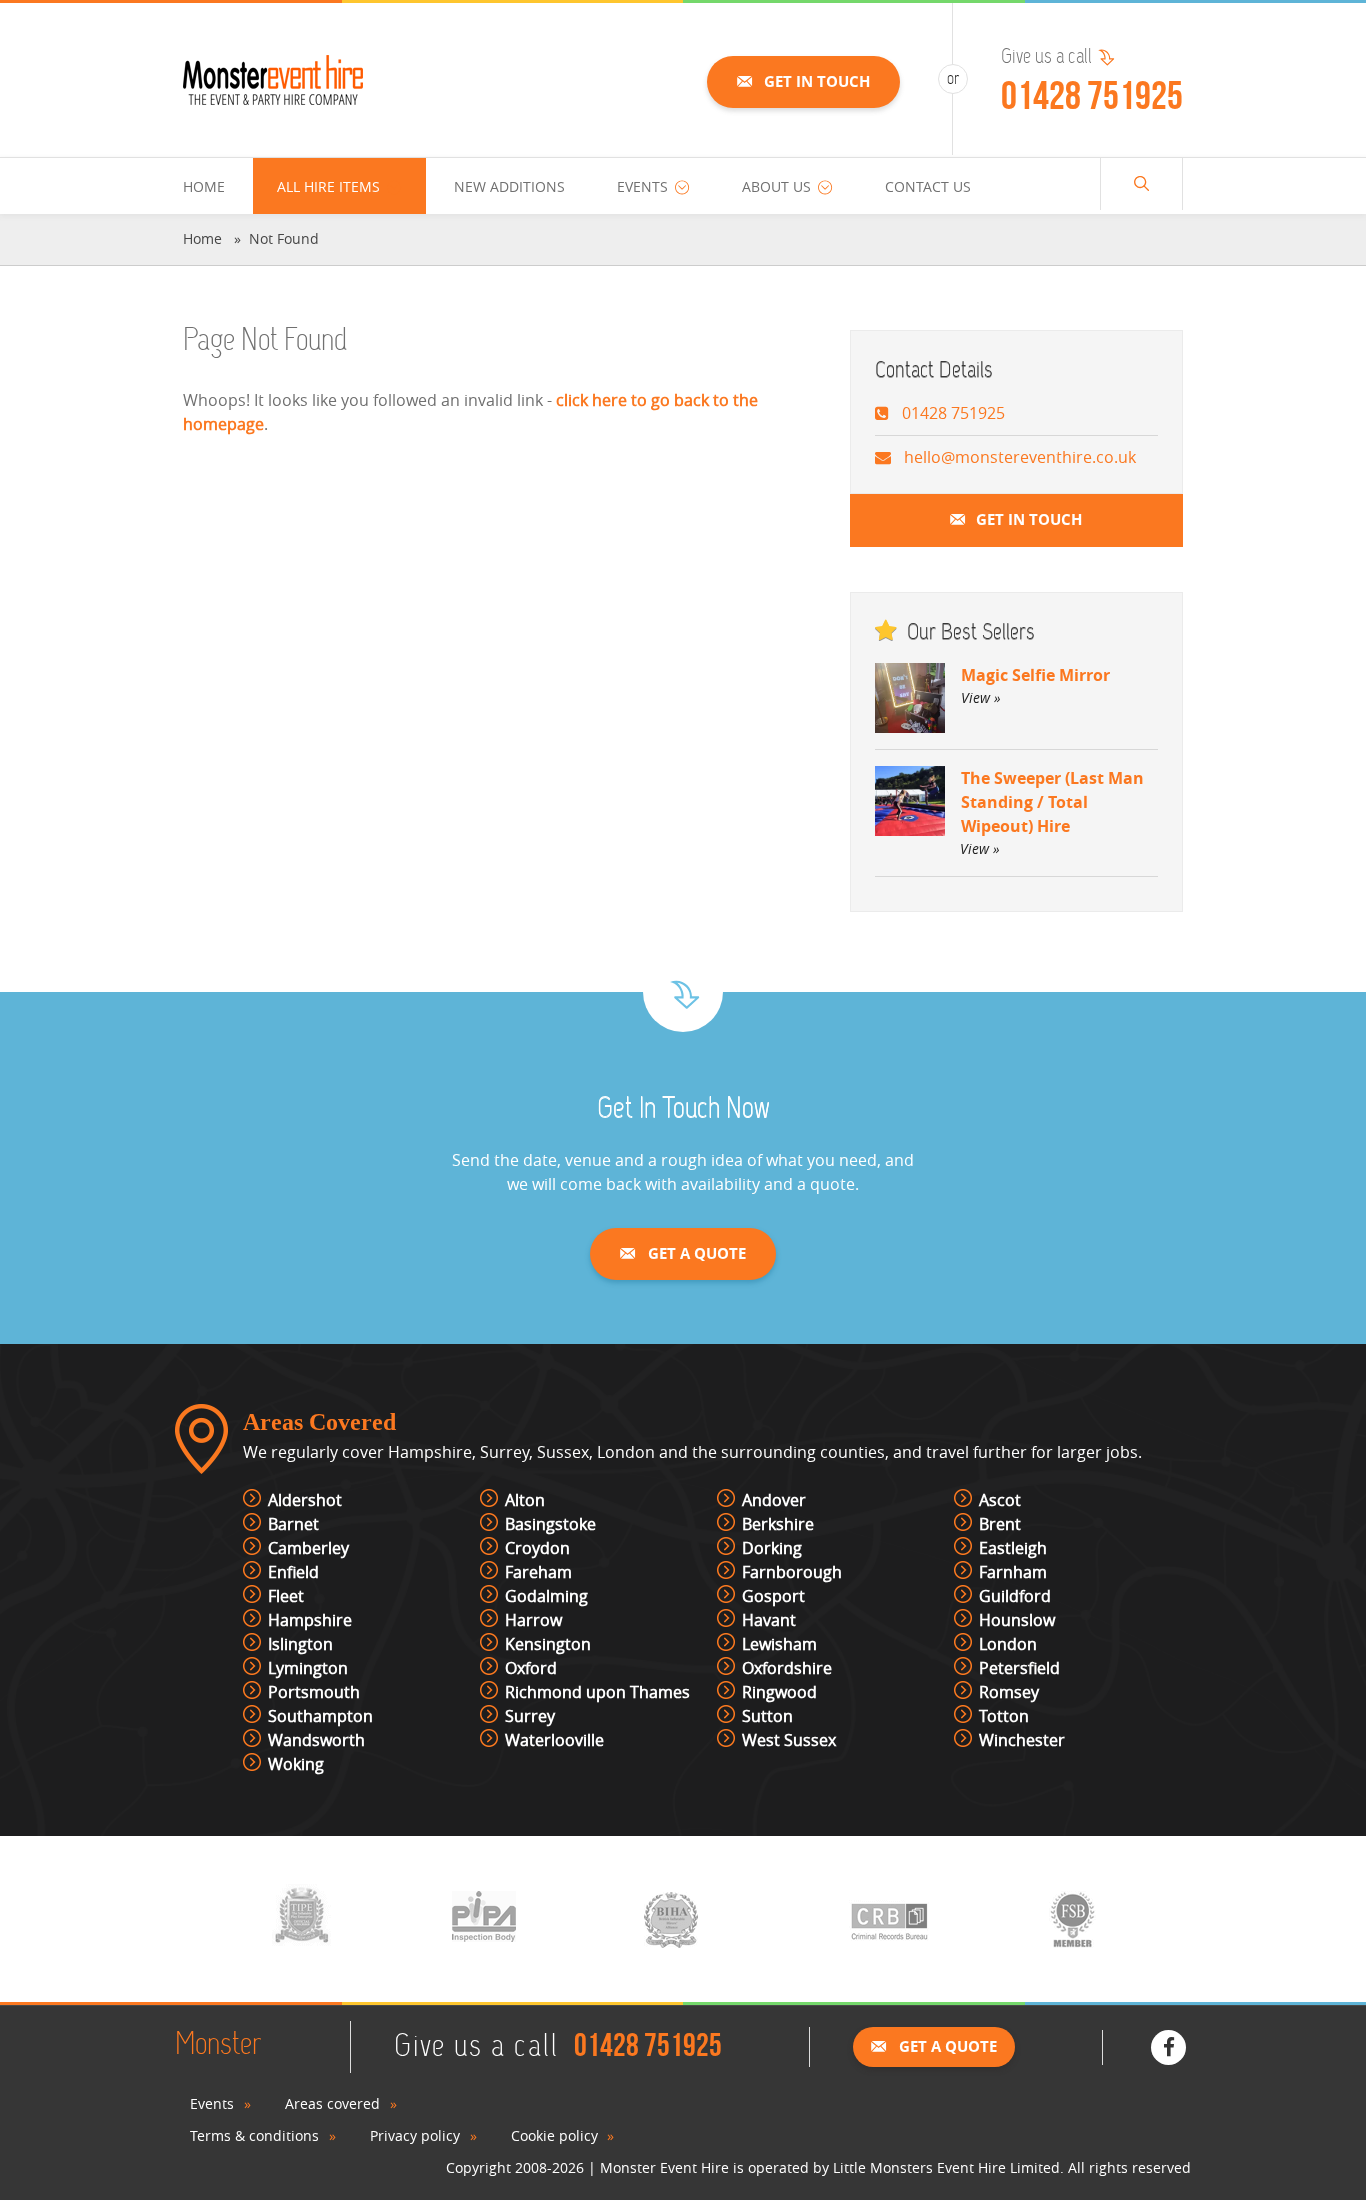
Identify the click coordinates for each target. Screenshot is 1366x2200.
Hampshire (310, 1620)
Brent (1000, 1524)
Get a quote (697, 1253)
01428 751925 (1092, 95)
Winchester (1022, 1740)
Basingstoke (550, 1524)
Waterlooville (554, 1740)
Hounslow (1017, 1620)
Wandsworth (316, 1740)
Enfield (293, 1572)
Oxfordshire (787, 1668)
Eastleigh (1013, 1548)
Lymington (308, 1668)
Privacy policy (415, 2135)
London (1008, 1644)
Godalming (546, 1596)
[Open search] (1141, 184)
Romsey (1009, 1692)
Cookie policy (554, 2135)
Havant (769, 1620)
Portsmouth (314, 1692)
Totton (1004, 1716)
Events (212, 2103)
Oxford (531, 1668)
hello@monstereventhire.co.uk (1020, 457)
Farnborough (792, 1572)
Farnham (1013, 1572)
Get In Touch (817, 81)
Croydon (537, 1548)
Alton (525, 1500)
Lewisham (779, 1644)
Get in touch (1029, 519)
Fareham (538, 1572)
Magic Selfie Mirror (1035, 685)
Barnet (293, 1524)
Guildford (1015, 1596)
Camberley (308, 1548)
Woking (296, 1764)
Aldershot (305, 1500)
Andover (774, 1500)
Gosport (773, 1596)
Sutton (767, 1716)
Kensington (548, 1644)
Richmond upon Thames (597, 1692)
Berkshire (778, 1524)
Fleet (286, 1596)
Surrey (530, 1716)
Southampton (320, 1716)
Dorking (772, 1548)
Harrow (533, 1620)
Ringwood (779, 1692)
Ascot (1000, 1500)
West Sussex (789, 1740)
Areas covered (332, 2103)
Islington (300, 1644)
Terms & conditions (254, 2135)
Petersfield (1019, 1668)
